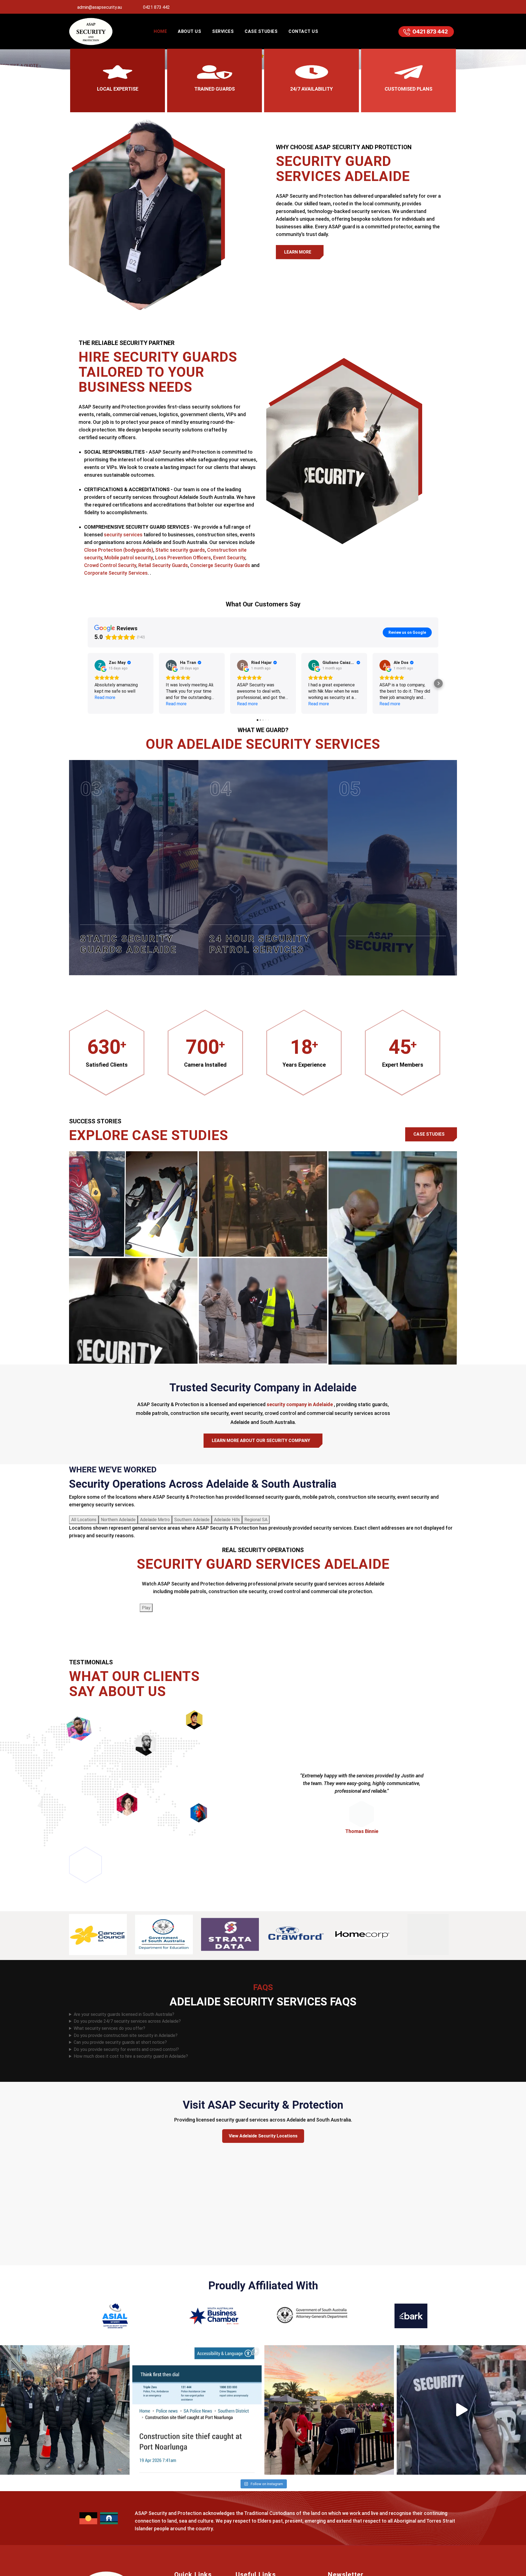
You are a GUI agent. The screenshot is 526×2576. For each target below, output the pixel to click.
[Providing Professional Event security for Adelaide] (329, 2410)
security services (123, 535)
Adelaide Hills (227, 1520)
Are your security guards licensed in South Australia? (124, 2014)
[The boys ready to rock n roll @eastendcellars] (65, 2410)
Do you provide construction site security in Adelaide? (126, 2035)
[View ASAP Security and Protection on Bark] (411, 2315)
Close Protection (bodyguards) (119, 550)
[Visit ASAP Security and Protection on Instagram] (439, 7)
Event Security (229, 558)
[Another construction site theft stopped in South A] (197, 2410)
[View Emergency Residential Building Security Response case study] (263, 1204)
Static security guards (180, 550)
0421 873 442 (156, 7)
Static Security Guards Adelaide (128, 944)
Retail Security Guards (163, 565)
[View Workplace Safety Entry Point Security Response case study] (263, 1311)
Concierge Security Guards (220, 565)
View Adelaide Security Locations (263, 2136)
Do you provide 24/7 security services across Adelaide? (127, 2021)
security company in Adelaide (300, 1404)
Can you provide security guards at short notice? (120, 2042)
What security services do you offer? (109, 2028)
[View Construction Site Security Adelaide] (345, 950)
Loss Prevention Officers (183, 558)
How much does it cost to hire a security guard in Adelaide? (131, 2056)
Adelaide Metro (155, 1520)
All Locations (84, 1520)
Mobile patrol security (129, 558)
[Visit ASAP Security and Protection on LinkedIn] (451, 7)
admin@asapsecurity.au (99, 7)
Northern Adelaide (118, 1520)
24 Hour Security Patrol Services (260, 944)
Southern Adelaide (192, 1520)
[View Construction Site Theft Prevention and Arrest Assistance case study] (133, 1204)
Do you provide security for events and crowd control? (126, 2049)
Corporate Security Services (116, 573)
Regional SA (256, 1520)
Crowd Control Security (110, 565)
